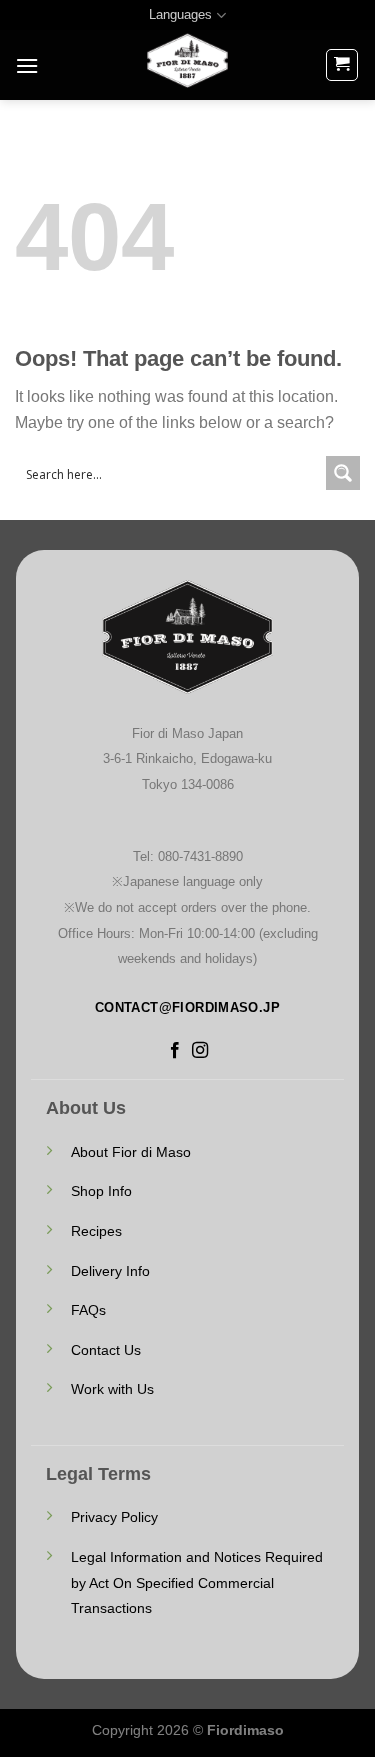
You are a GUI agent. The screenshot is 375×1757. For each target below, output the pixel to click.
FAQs (88, 1310)
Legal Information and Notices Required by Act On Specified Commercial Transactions (197, 1582)
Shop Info (101, 1191)
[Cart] (342, 65)
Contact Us (106, 1350)
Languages (180, 14)
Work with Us (112, 1389)
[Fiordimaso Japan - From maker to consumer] (188, 65)
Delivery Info (110, 1271)
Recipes (96, 1231)
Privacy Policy (114, 1517)
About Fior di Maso (131, 1152)
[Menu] (27, 65)
